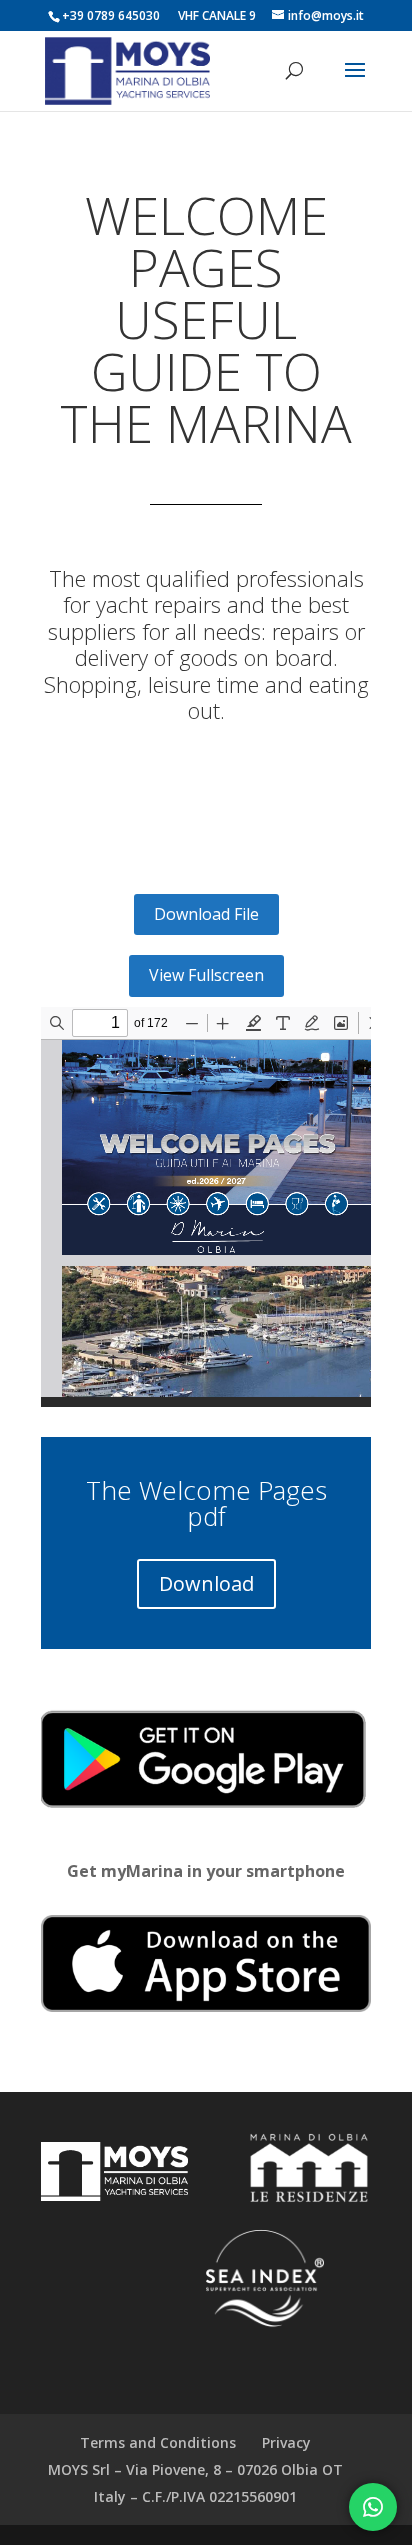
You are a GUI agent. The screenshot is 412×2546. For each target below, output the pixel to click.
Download (206, 1583)
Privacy (286, 2442)
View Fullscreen (206, 975)
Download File (206, 914)
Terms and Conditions (158, 2442)
